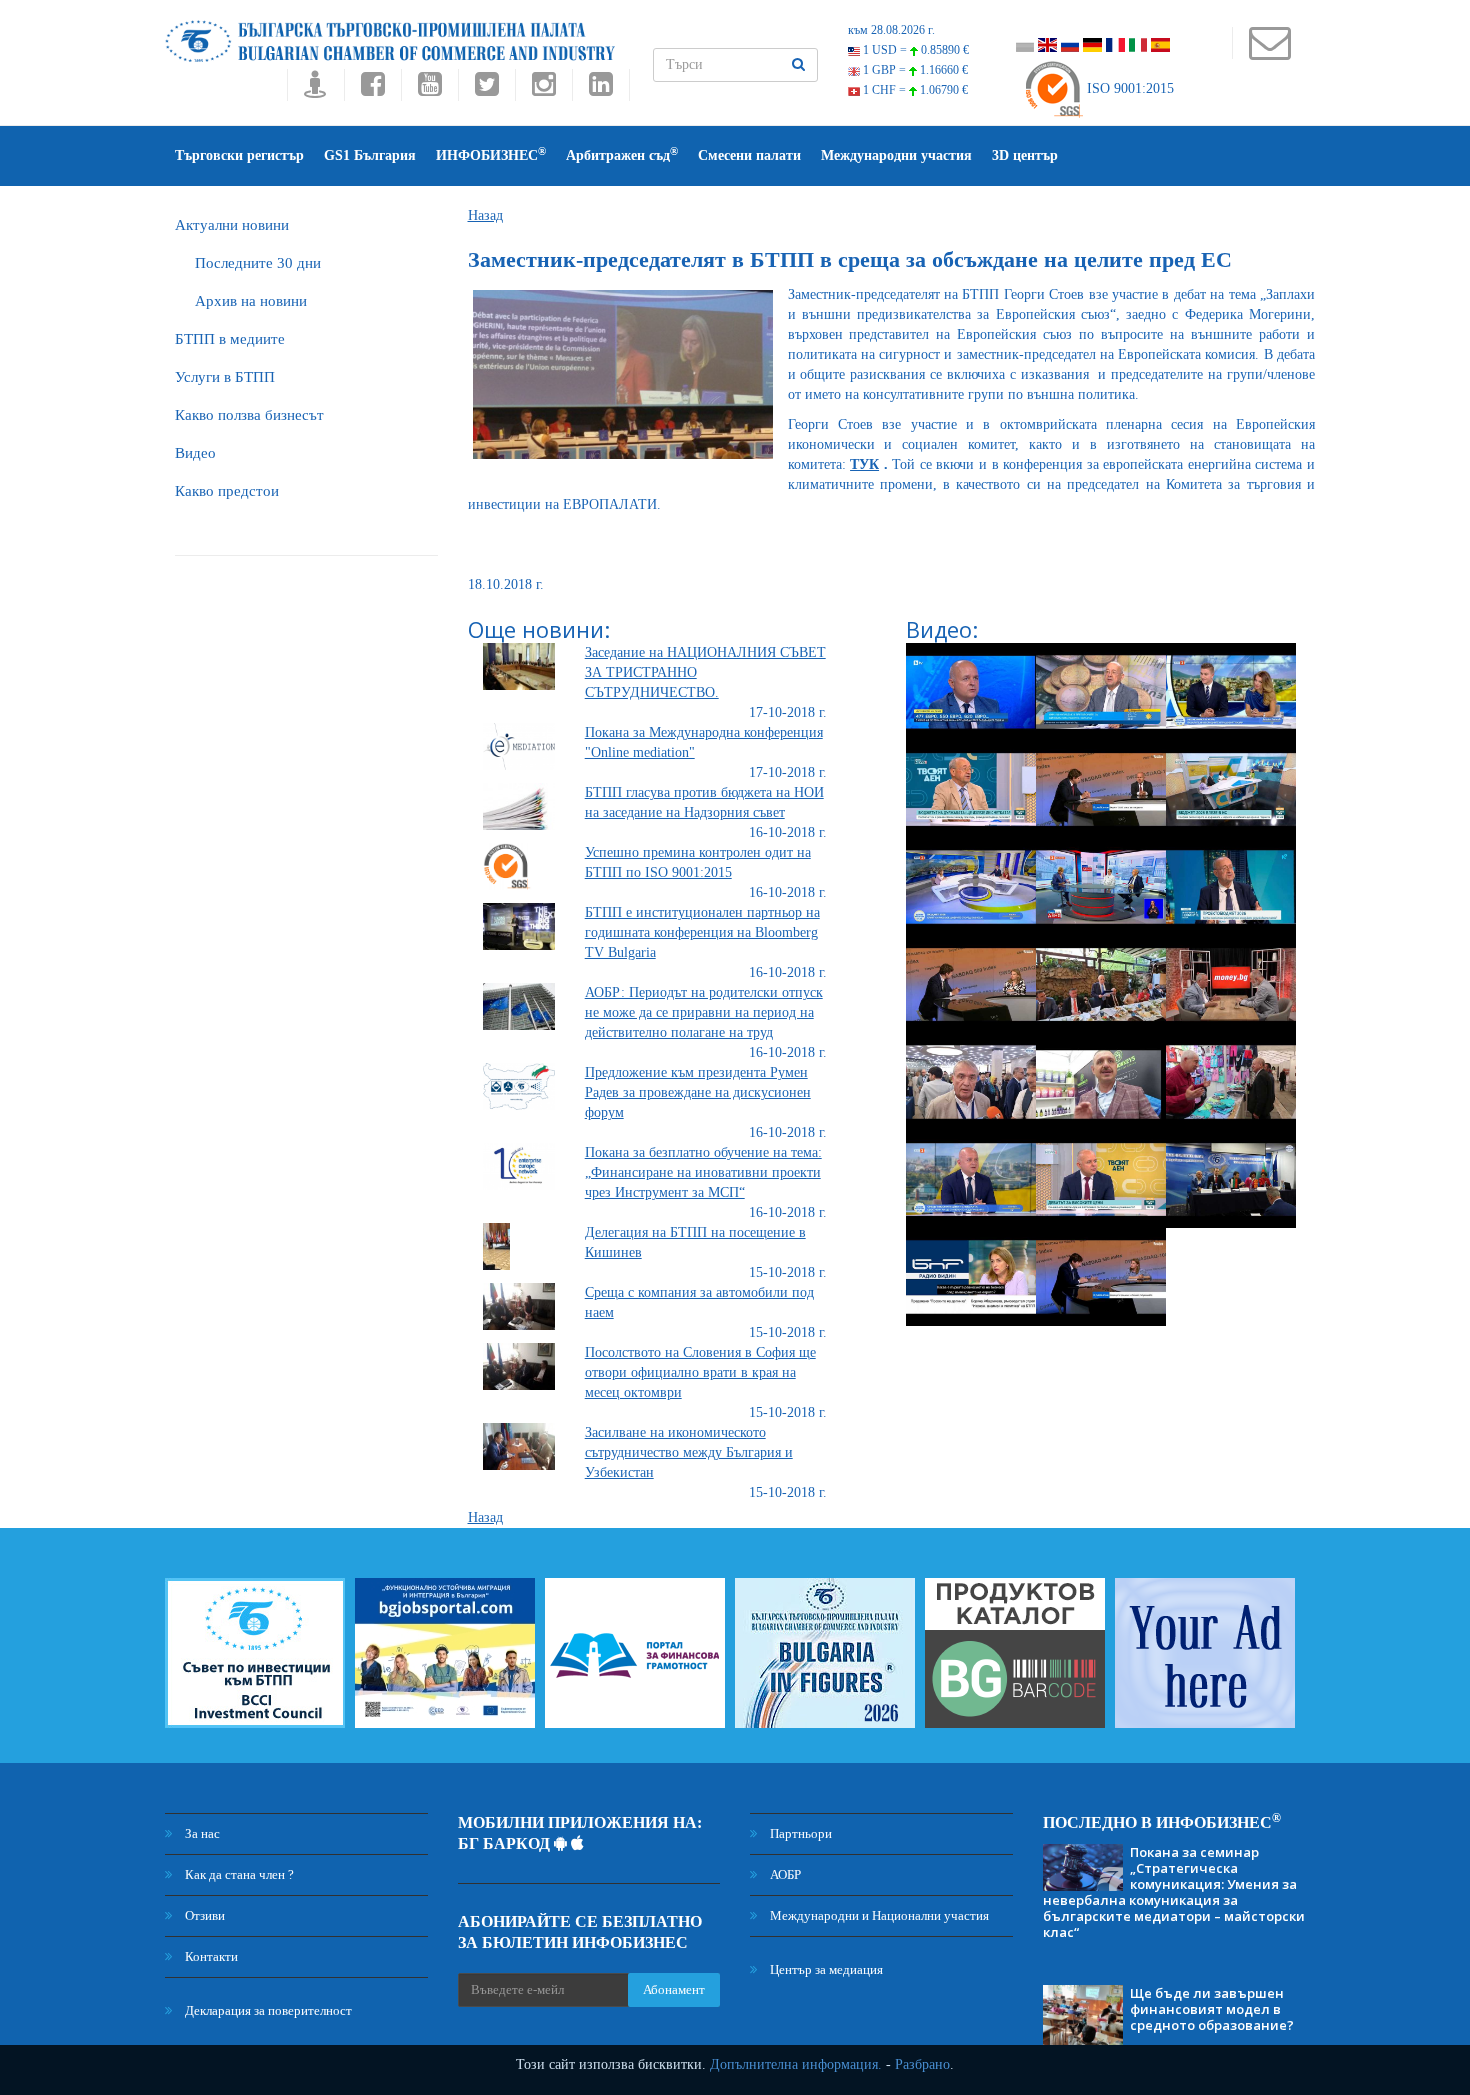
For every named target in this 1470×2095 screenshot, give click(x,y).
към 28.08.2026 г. (891, 30)
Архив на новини (251, 301)
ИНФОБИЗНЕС (491, 154)
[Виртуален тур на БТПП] (315, 89)
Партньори (799, 1833)
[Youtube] (429, 89)
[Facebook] (372, 89)
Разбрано (922, 2064)
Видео (195, 453)
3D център (1025, 155)
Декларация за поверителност (267, 2010)
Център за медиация (825, 1969)
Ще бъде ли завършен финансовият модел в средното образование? (1212, 2009)
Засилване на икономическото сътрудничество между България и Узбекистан (689, 1452)
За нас (201, 1833)
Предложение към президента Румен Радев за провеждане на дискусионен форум (698, 1092)
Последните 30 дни (258, 263)
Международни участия (896, 155)
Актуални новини (232, 225)
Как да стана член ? (238, 1874)
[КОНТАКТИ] (1269, 52)
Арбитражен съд (622, 154)
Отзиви (203, 1915)
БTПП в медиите (230, 339)
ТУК (864, 464)
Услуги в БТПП (225, 377)
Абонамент (674, 1989)
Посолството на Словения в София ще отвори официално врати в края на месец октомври (700, 1372)
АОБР (784, 1874)
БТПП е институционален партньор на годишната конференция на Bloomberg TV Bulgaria (702, 932)
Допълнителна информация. (796, 2064)
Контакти (210, 1956)
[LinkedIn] (601, 89)
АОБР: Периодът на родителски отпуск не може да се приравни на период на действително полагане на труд (704, 1012)
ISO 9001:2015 (1128, 88)
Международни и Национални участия (878, 1915)
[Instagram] (543, 89)
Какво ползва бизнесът (249, 415)
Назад (485, 215)
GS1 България (370, 155)
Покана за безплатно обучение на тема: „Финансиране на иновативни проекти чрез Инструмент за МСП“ (703, 1172)
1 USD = (914, 50)
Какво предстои (227, 491)
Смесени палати (749, 155)
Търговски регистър (239, 155)
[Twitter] (486, 89)
